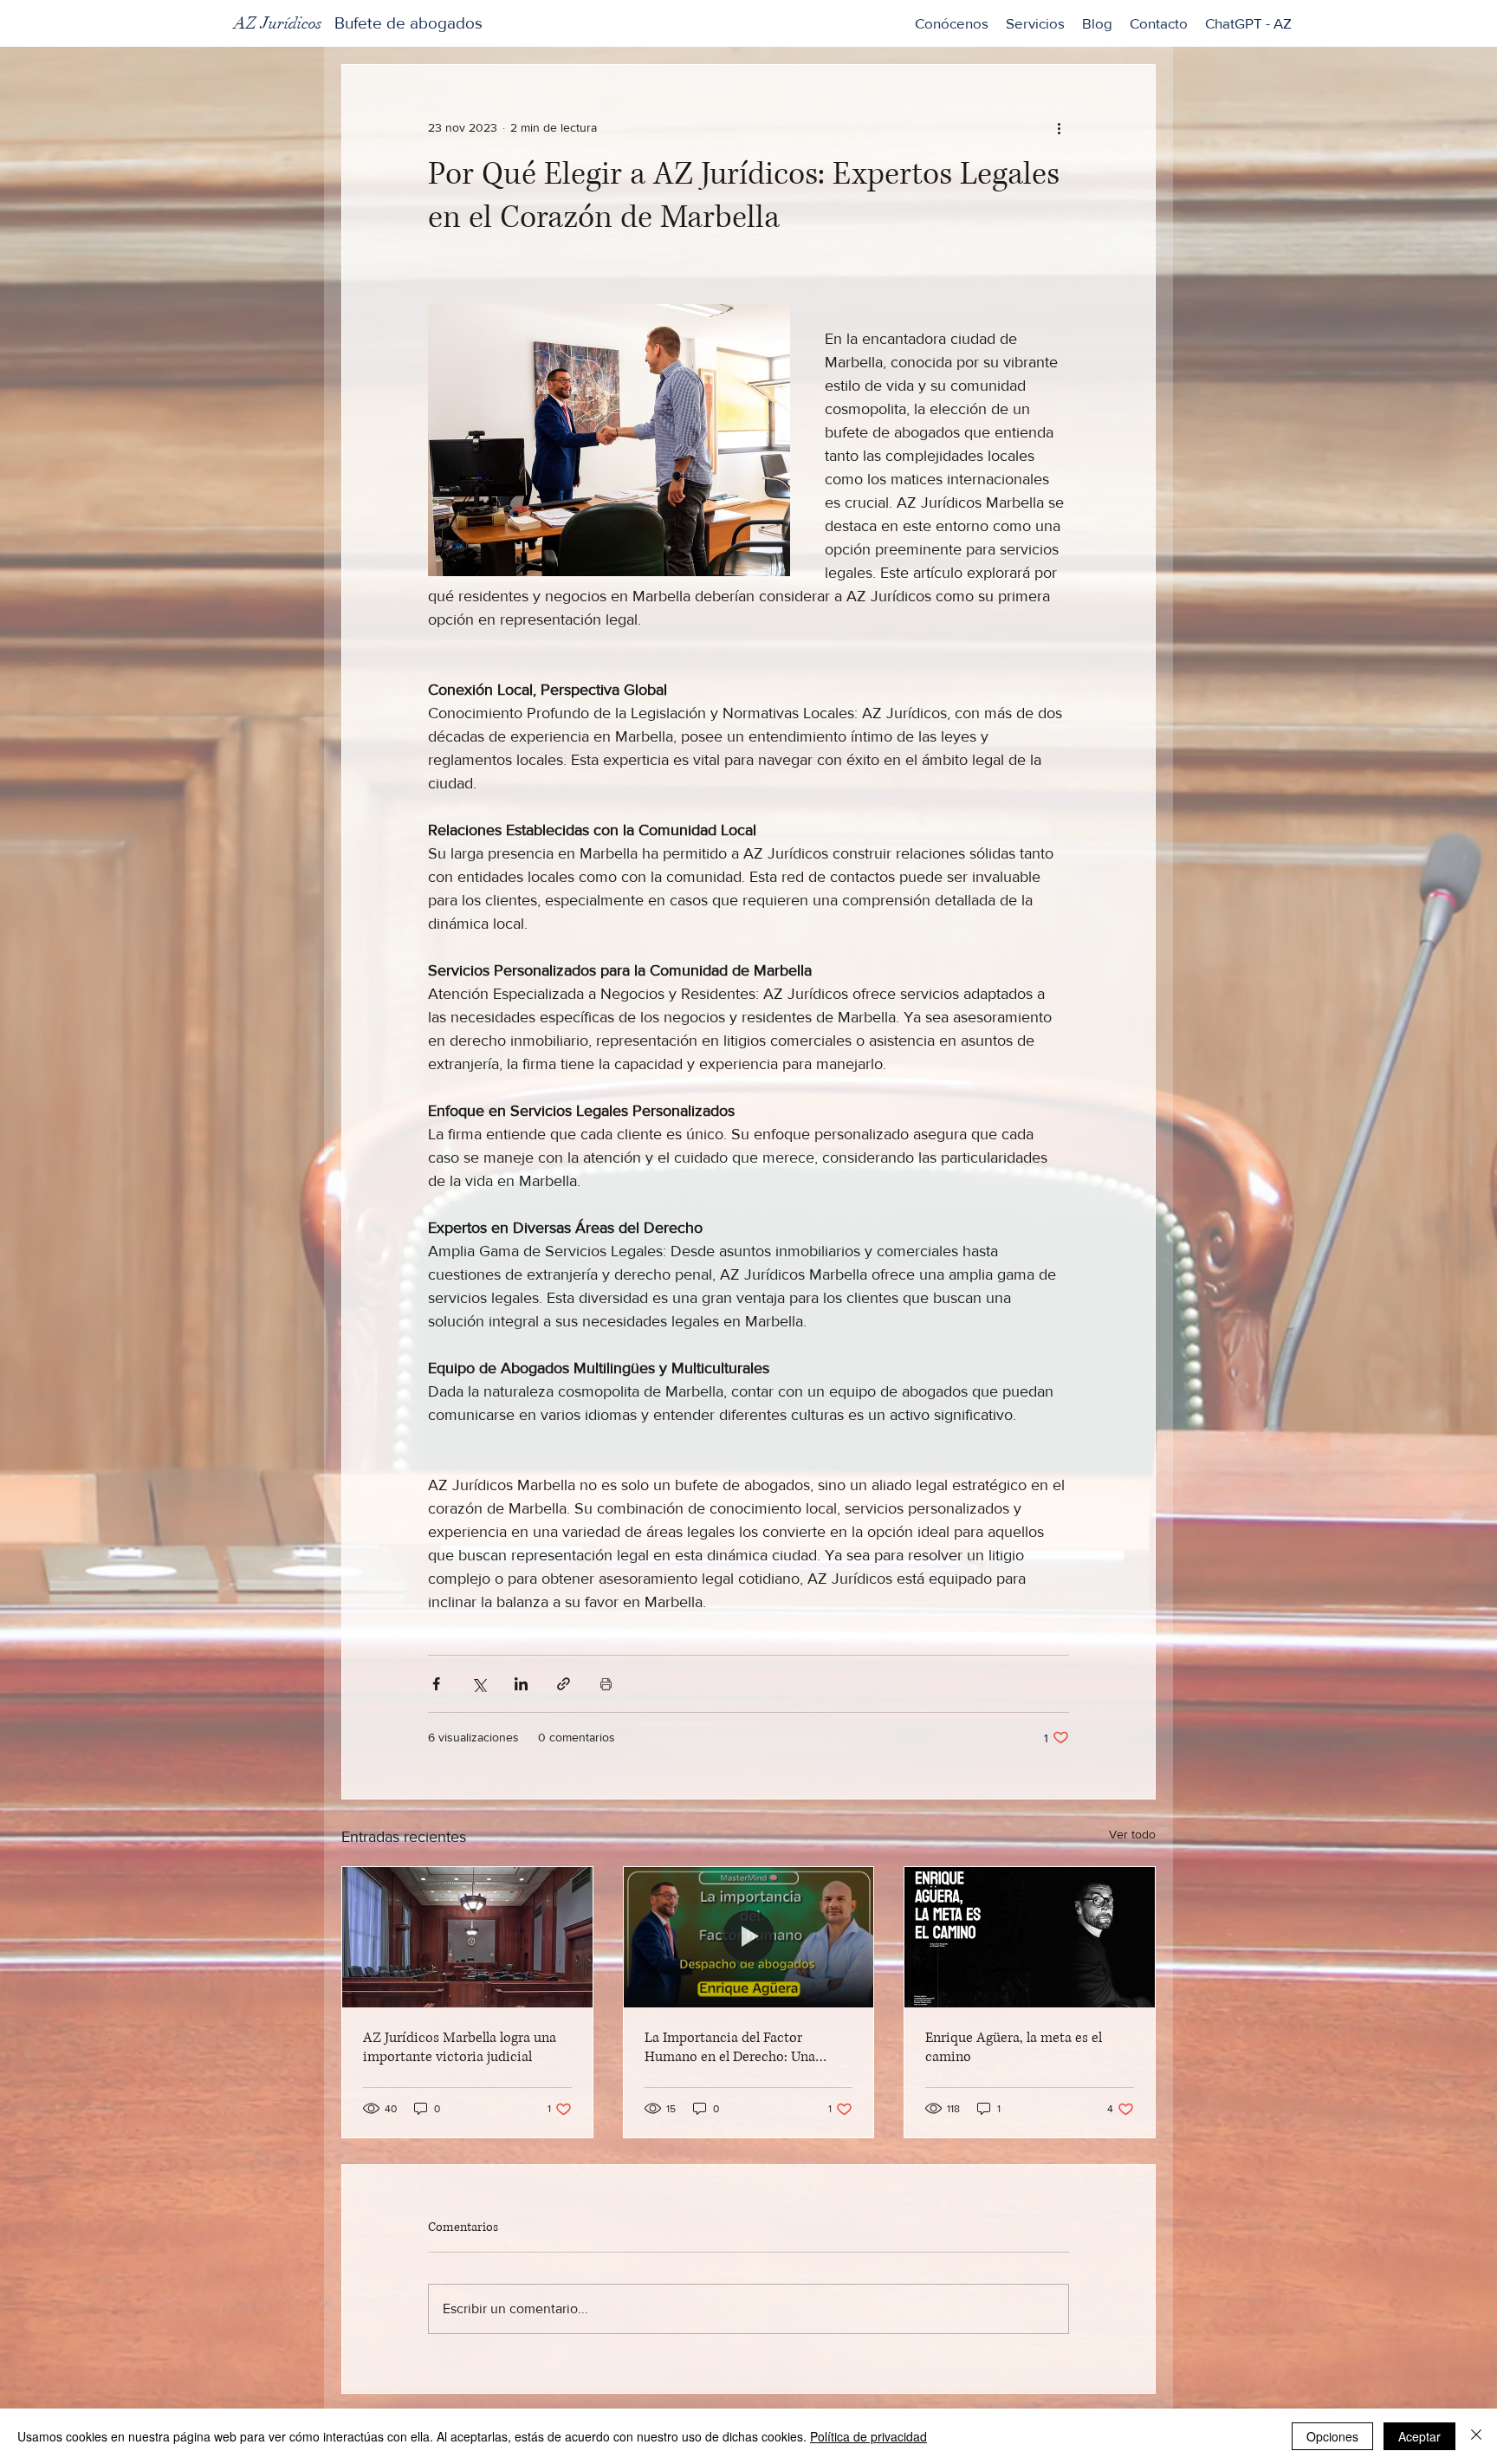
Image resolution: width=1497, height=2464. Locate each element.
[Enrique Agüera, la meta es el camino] (1030, 1937)
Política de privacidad (868, 2436)
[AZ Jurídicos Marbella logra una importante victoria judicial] (467, 1937)
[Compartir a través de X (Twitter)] (479, 1684)
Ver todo (1132, 1834)
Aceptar (1419, 2436)
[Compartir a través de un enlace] (564, 1684)
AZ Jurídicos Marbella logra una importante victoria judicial (460, 2047)
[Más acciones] (1059, 127)
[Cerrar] (1476, 2436)
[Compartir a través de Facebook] (436, 1684)
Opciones (1332, 2436)
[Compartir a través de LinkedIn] (521, 1684)
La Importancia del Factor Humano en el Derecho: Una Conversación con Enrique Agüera (748, 2047)
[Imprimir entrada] (606, 1684)
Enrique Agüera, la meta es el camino (1014, 2047)
